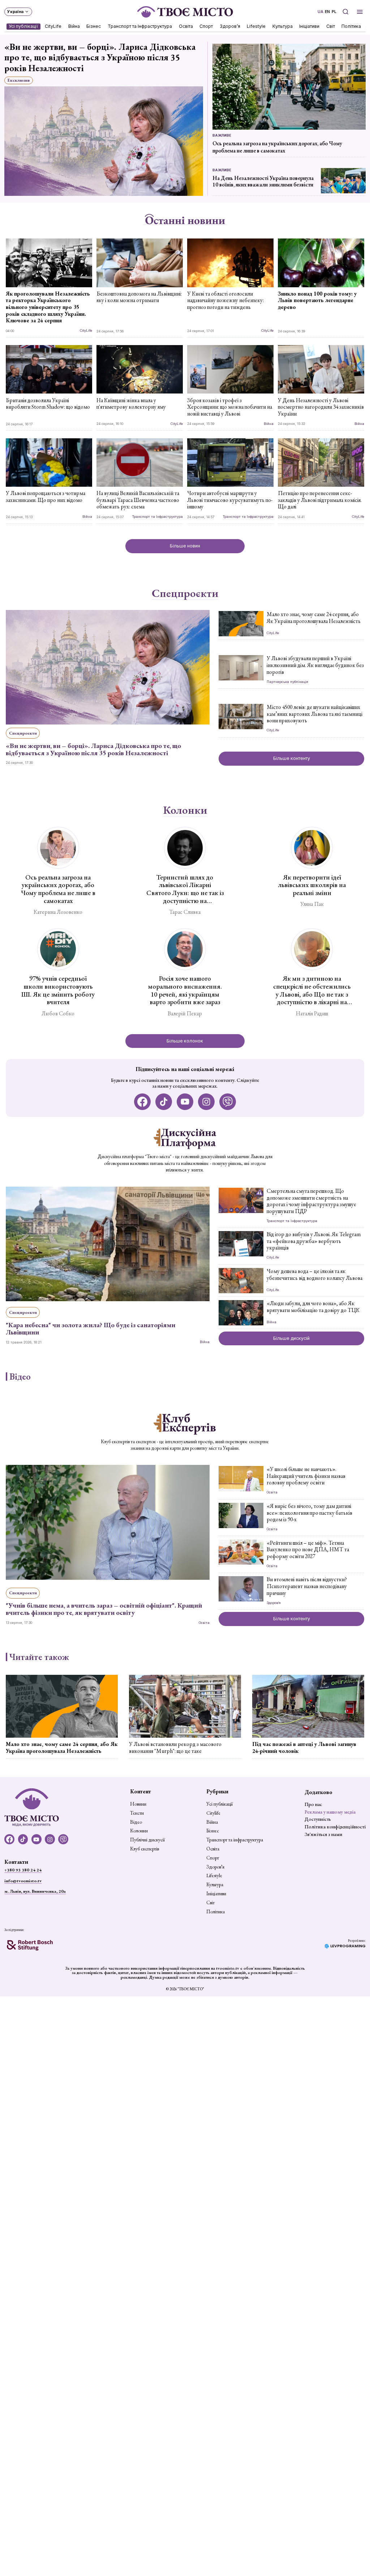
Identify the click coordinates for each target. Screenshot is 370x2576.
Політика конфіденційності (335, 1827)
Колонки (185, 810)
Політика (352, 26)
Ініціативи (310, 26)
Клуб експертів (145, 1849)
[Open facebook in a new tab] (143, 1102)
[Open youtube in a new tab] (185, 1102)
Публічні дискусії (147, 1840)
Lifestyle (257, 26)
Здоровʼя (230, 26)
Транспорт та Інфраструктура (140, 26)
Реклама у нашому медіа (330, 1812)
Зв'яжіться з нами (323, 1834)
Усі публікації (23, 26)
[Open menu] (360, 12)
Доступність (318, 1819)
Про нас (313, 1804)
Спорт (206, 26)
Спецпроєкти (185, 593)
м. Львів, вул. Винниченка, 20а (35, 1891)
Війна (74, 26)
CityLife (53, 26)
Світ (331, 26)
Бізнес (94, 26)
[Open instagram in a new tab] (206, 1102)
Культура (283, 26)
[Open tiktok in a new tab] (164, 1102)
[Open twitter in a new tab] (228, 1102)
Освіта (186, 26)
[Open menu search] (345, 12)
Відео (20, 1377)
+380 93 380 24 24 (23, 1870)
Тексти (137, 1813)
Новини (138, 1804)
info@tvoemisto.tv (23, 1881)
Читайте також (39, 1657)
